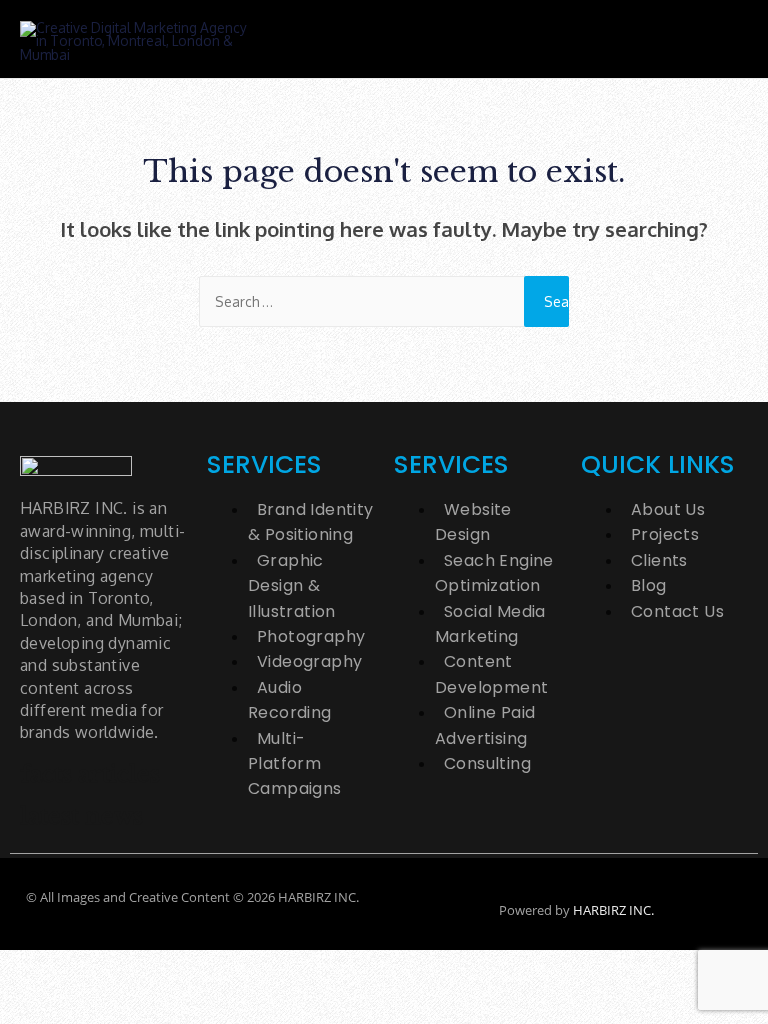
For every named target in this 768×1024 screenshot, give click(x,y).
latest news (81, 816)
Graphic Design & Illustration (292, 586)
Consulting (487, 763)
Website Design (473, 522)
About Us (668, 509)
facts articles (90, 774)
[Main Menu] (715, 39)
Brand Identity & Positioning (311, 522)
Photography (311, 636)
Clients (659, 560)
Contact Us (677, 611)
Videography (309, 661)
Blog (649, 585)
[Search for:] (384, 301)
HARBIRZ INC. (613, 910)
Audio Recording (290, 700)
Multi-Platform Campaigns (295, 764)
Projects (665, 534)
